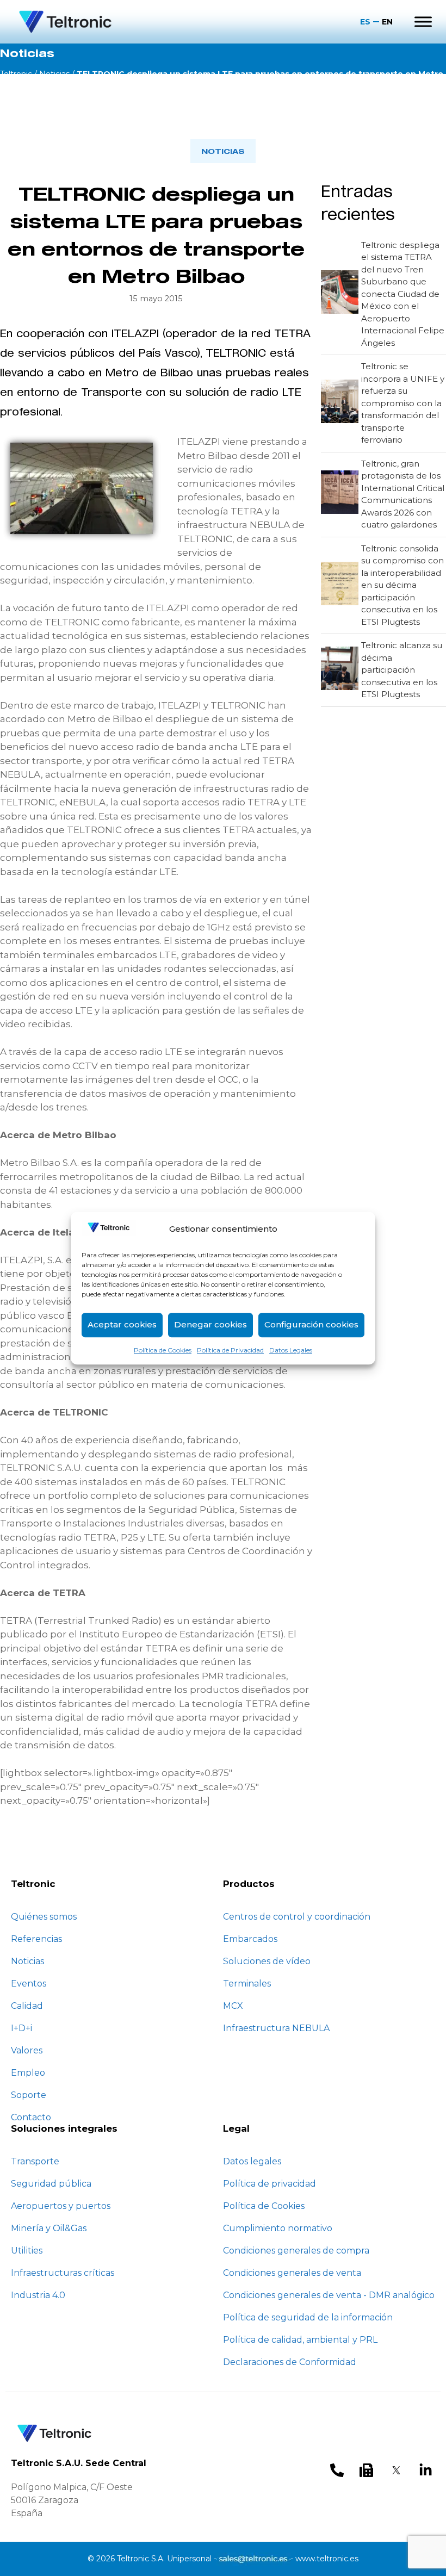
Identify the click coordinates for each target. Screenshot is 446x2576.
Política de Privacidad (230, 1350)
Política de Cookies (163, 1350)
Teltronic (16, 74)
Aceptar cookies (122, 1324)
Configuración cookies (311, 1324)
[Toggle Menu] (423, 21)
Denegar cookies (210, 1324)
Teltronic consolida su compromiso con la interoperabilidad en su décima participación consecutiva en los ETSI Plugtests (402, 585)
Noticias (54, 74)
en (387, 22)
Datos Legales (291, 1350)
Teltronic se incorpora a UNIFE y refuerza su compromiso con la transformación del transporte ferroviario (403, 403)
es (365, 22)
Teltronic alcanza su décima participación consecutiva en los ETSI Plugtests (402, 670)
